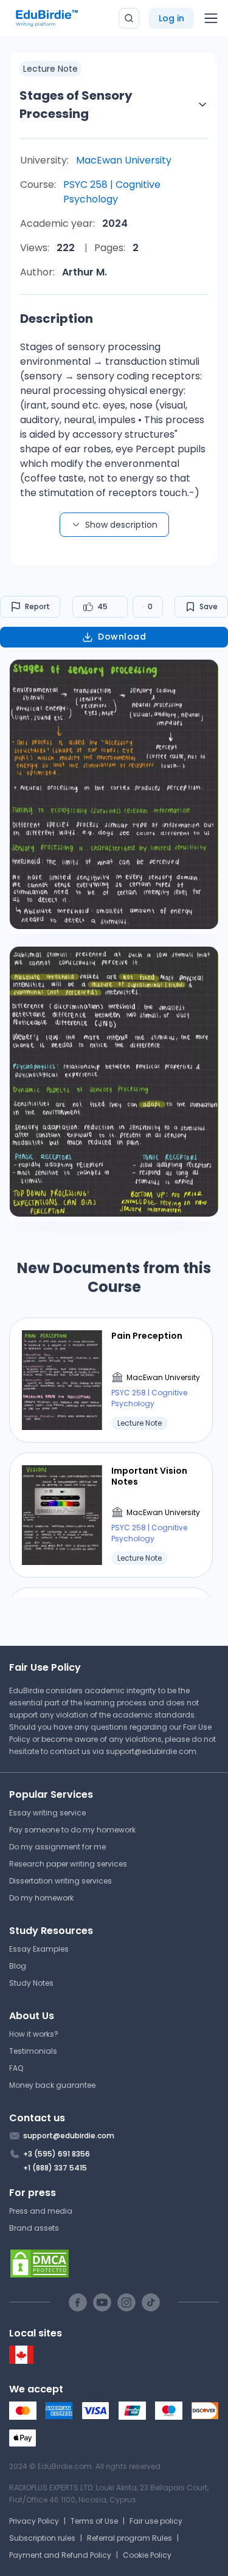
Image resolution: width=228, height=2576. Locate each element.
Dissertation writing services (60, 1881)
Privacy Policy (34, 2521)
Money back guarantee (52, 2085)
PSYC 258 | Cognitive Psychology (112, 192)
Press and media (41, 2211)
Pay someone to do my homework (72, 1830)
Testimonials (33, 2051)
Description (57, 319)
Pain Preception (147, 1336)
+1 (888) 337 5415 (55, 2168)
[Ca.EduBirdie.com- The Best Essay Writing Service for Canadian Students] (21, 2361)
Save (209, 606)
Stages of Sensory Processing (76, 105)
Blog (18, 1966)
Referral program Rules (130, 2538)
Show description (121, 525)
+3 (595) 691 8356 (57, 2154)
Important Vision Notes (149, 1476)
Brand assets (34, 2228)
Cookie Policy (147, 2555)
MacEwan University (124, 160)
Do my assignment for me (57, 1847)
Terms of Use (94, 2521)
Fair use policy (156, 2521)
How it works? (34, 2034)
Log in (171, 18)
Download (122, 637)
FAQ (16, 2068)
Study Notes (31, 1983)
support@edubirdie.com (151, 1751)
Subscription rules (42, 2538)
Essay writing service (47, 1813)
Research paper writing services (68, 1864)
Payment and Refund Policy (60, 2555)
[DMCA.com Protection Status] (114, 2263)
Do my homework (41, 1898)
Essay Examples (39, 1949)
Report (37, 606)
